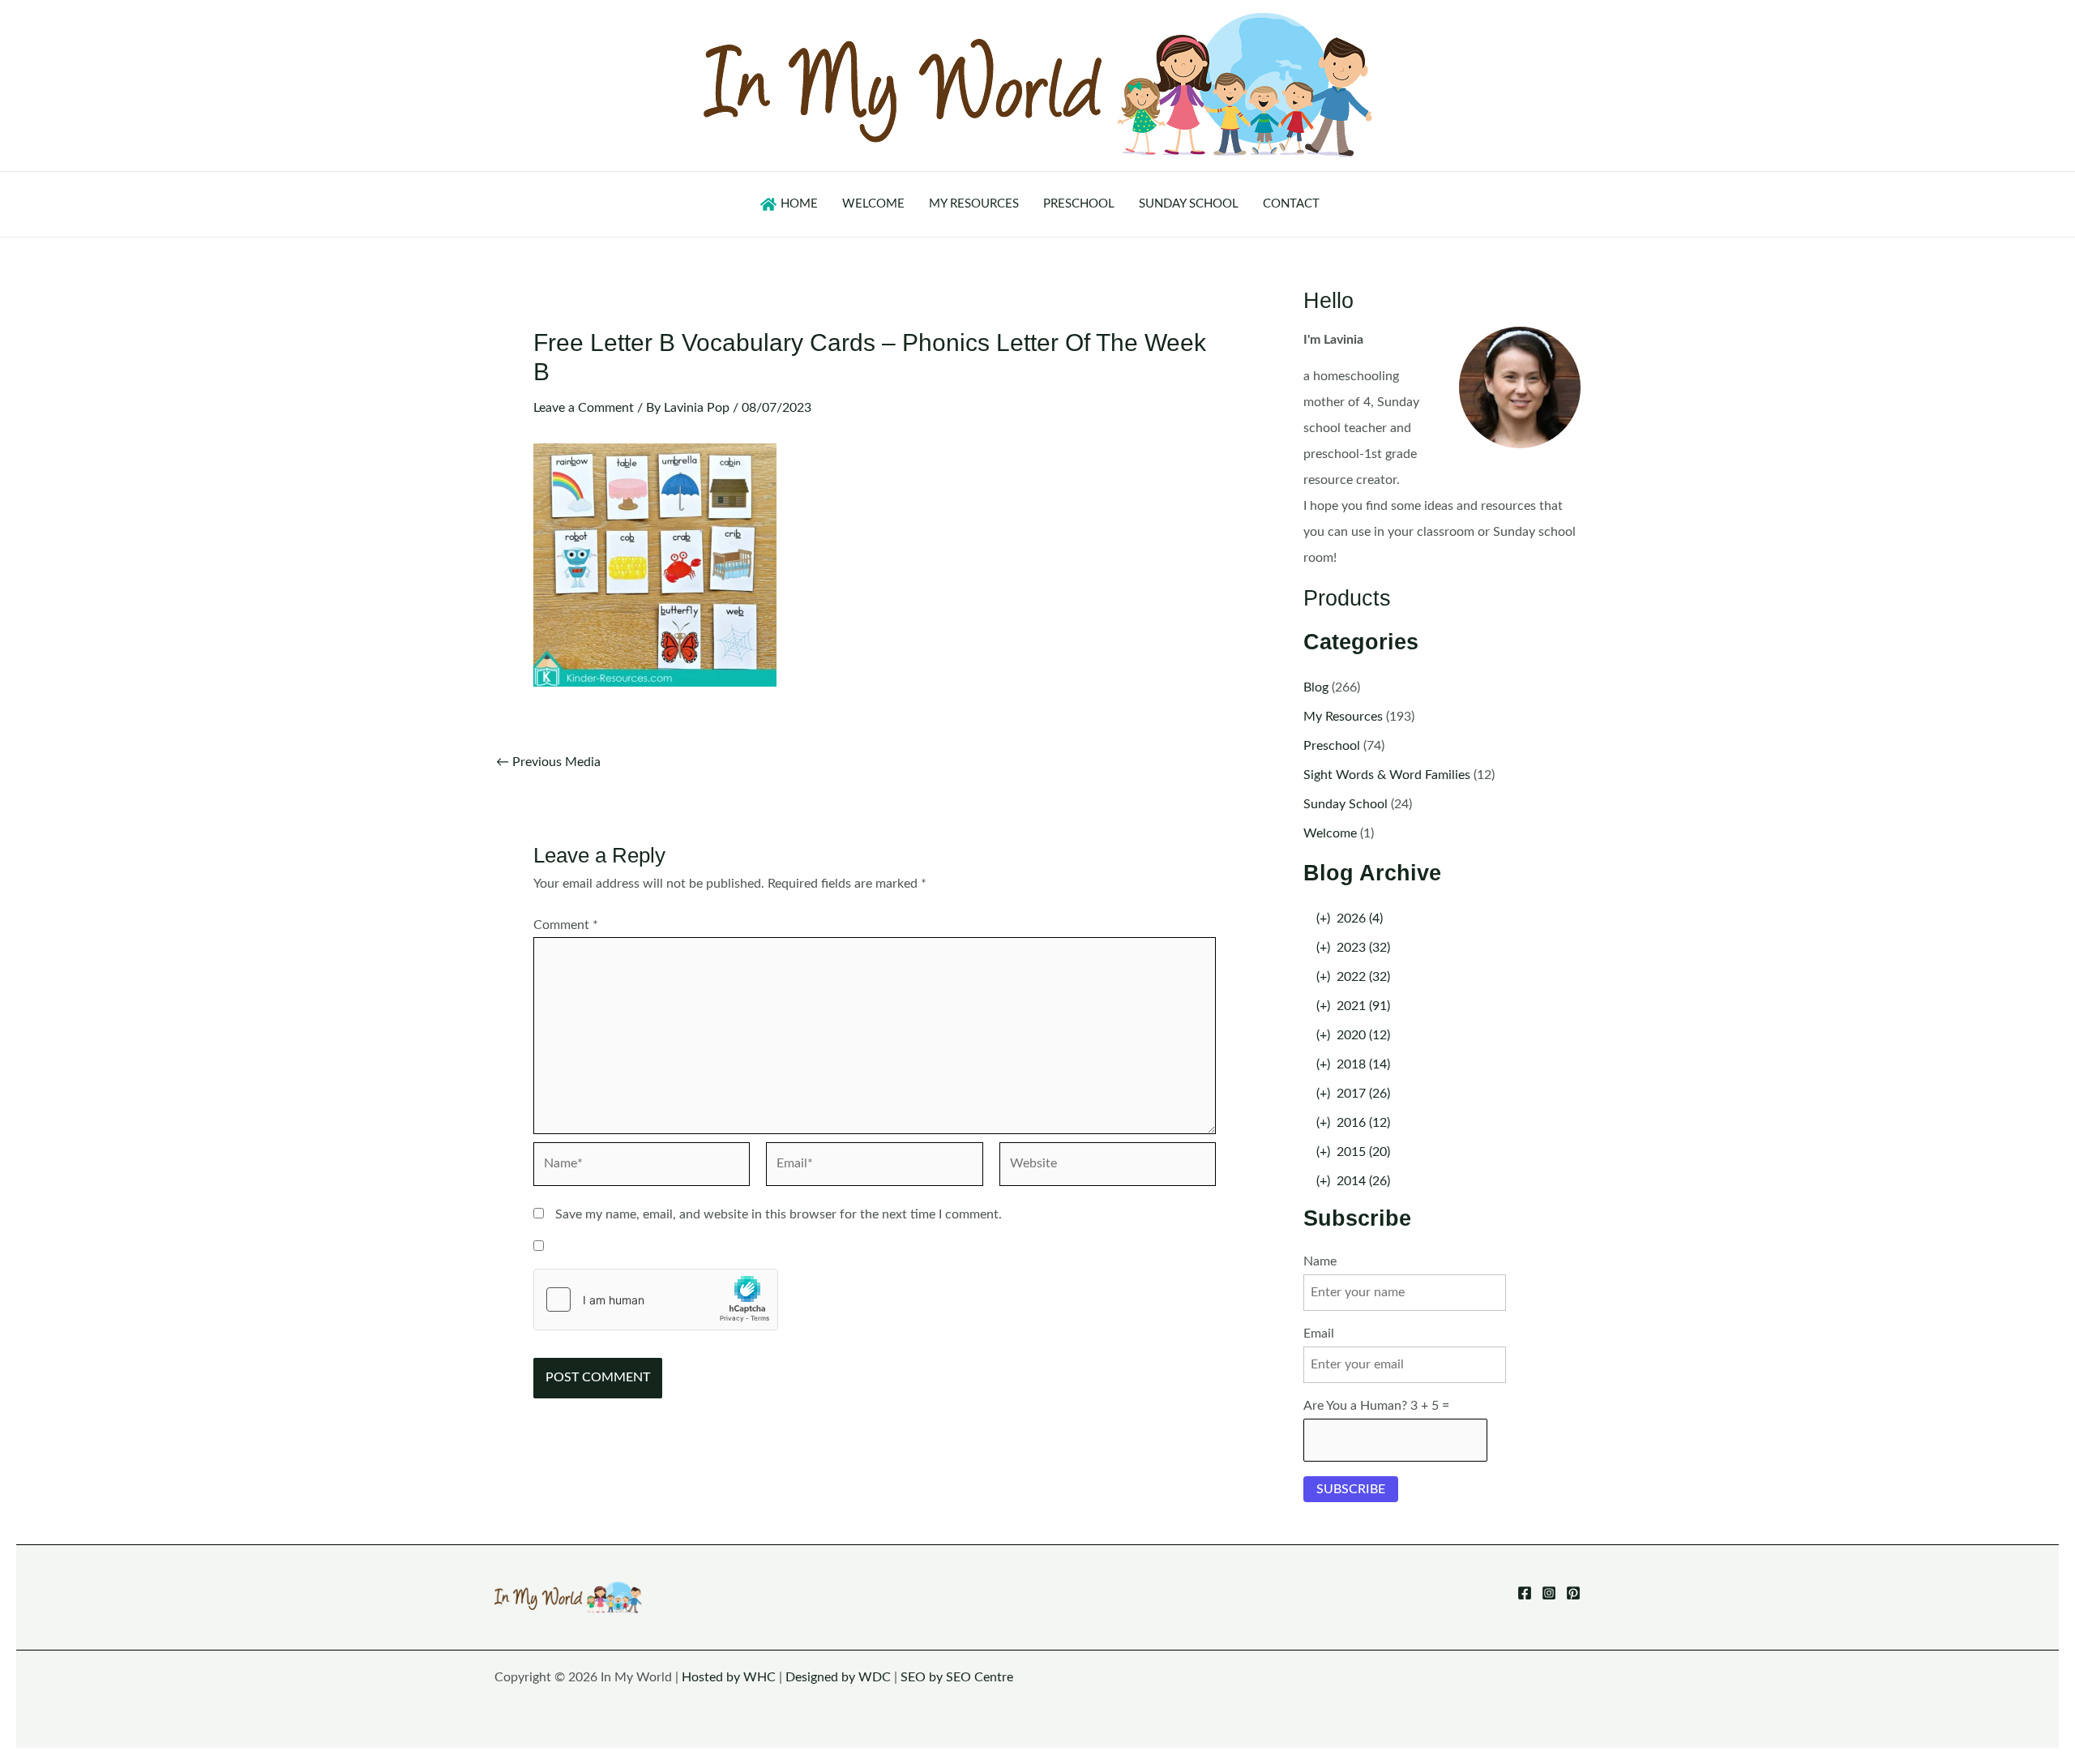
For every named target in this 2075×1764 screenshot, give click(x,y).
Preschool (1332, 746)
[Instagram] (1549, 1593)
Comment (566, 925)
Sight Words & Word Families (1387, 775)
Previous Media (548, 762)
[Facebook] (1525, 1593)
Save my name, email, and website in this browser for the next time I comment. (779, 1214)
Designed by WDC (838, 1677)
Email (1319, 1334)
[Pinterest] (1573, 1593)
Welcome (1330, 833)
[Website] (1108, 1167)
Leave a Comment (584, 408)
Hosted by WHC (729, 1677)
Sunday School (1346, 804)
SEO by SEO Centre (957, 1677)
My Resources (1343, 717)
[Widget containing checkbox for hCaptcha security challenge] (656, 1299)
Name (1320, 1261)
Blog (1316, 687)
